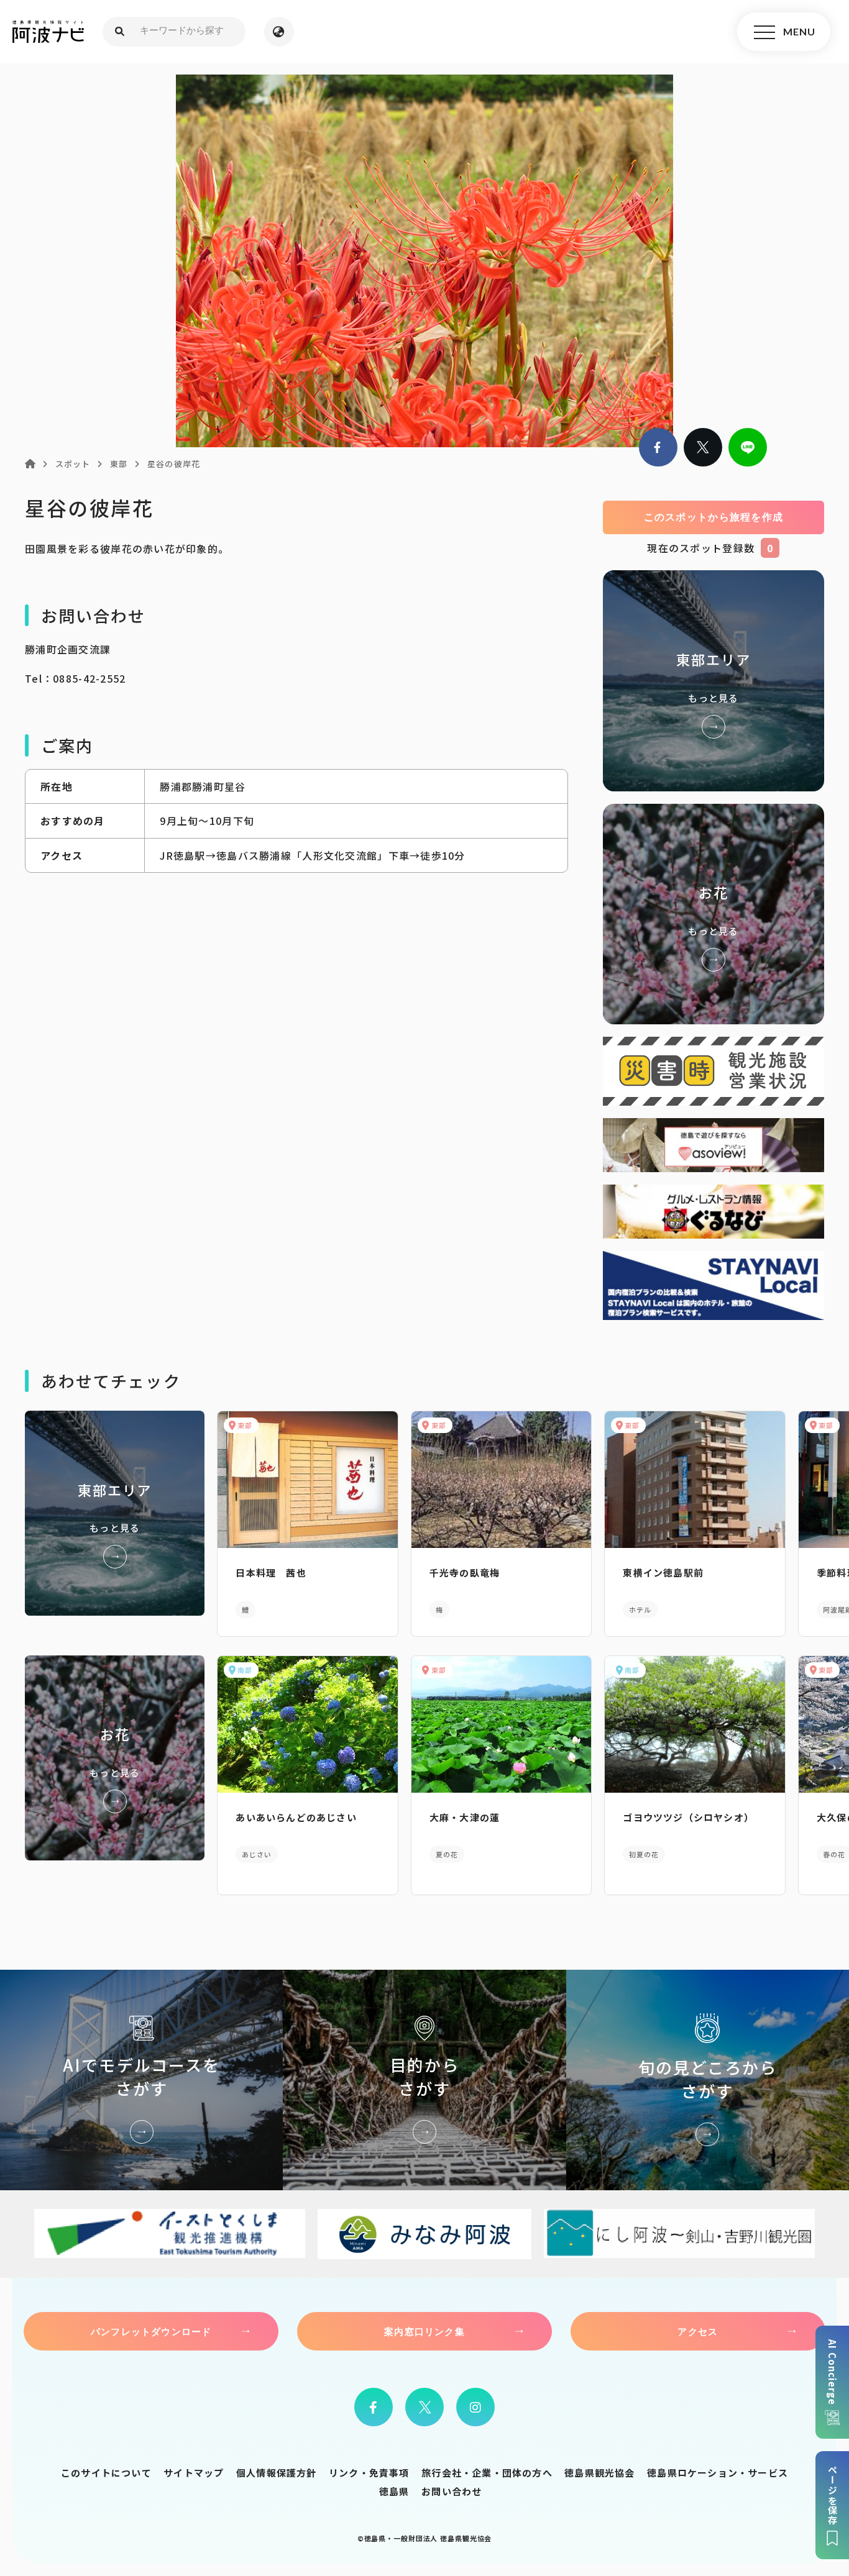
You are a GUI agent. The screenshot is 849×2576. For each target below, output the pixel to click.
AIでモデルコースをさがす (141, 2080)
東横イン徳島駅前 (663, 1572)
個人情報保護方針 (277, 2473)
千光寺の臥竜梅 (465, 1572)
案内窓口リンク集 (424, 2331)
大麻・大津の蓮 (465, 1817)
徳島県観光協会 (599, 2473)
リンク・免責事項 (369, 2473)
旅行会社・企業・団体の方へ (487, 2473)
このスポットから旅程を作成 (714, 517)
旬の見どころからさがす (708, 2080)
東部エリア (714, 680)
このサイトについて (106, 2473)
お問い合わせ (452, 2491)
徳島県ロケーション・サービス (718, 2473)
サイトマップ (194, 2473)
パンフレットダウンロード (151, 2331)
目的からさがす (424, 2080)
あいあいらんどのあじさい (296, 1817)
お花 (714, 914)
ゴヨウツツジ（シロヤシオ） (688, 1817)
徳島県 (394, 2491)
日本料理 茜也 (271, 1572)
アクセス (698, 2331)
